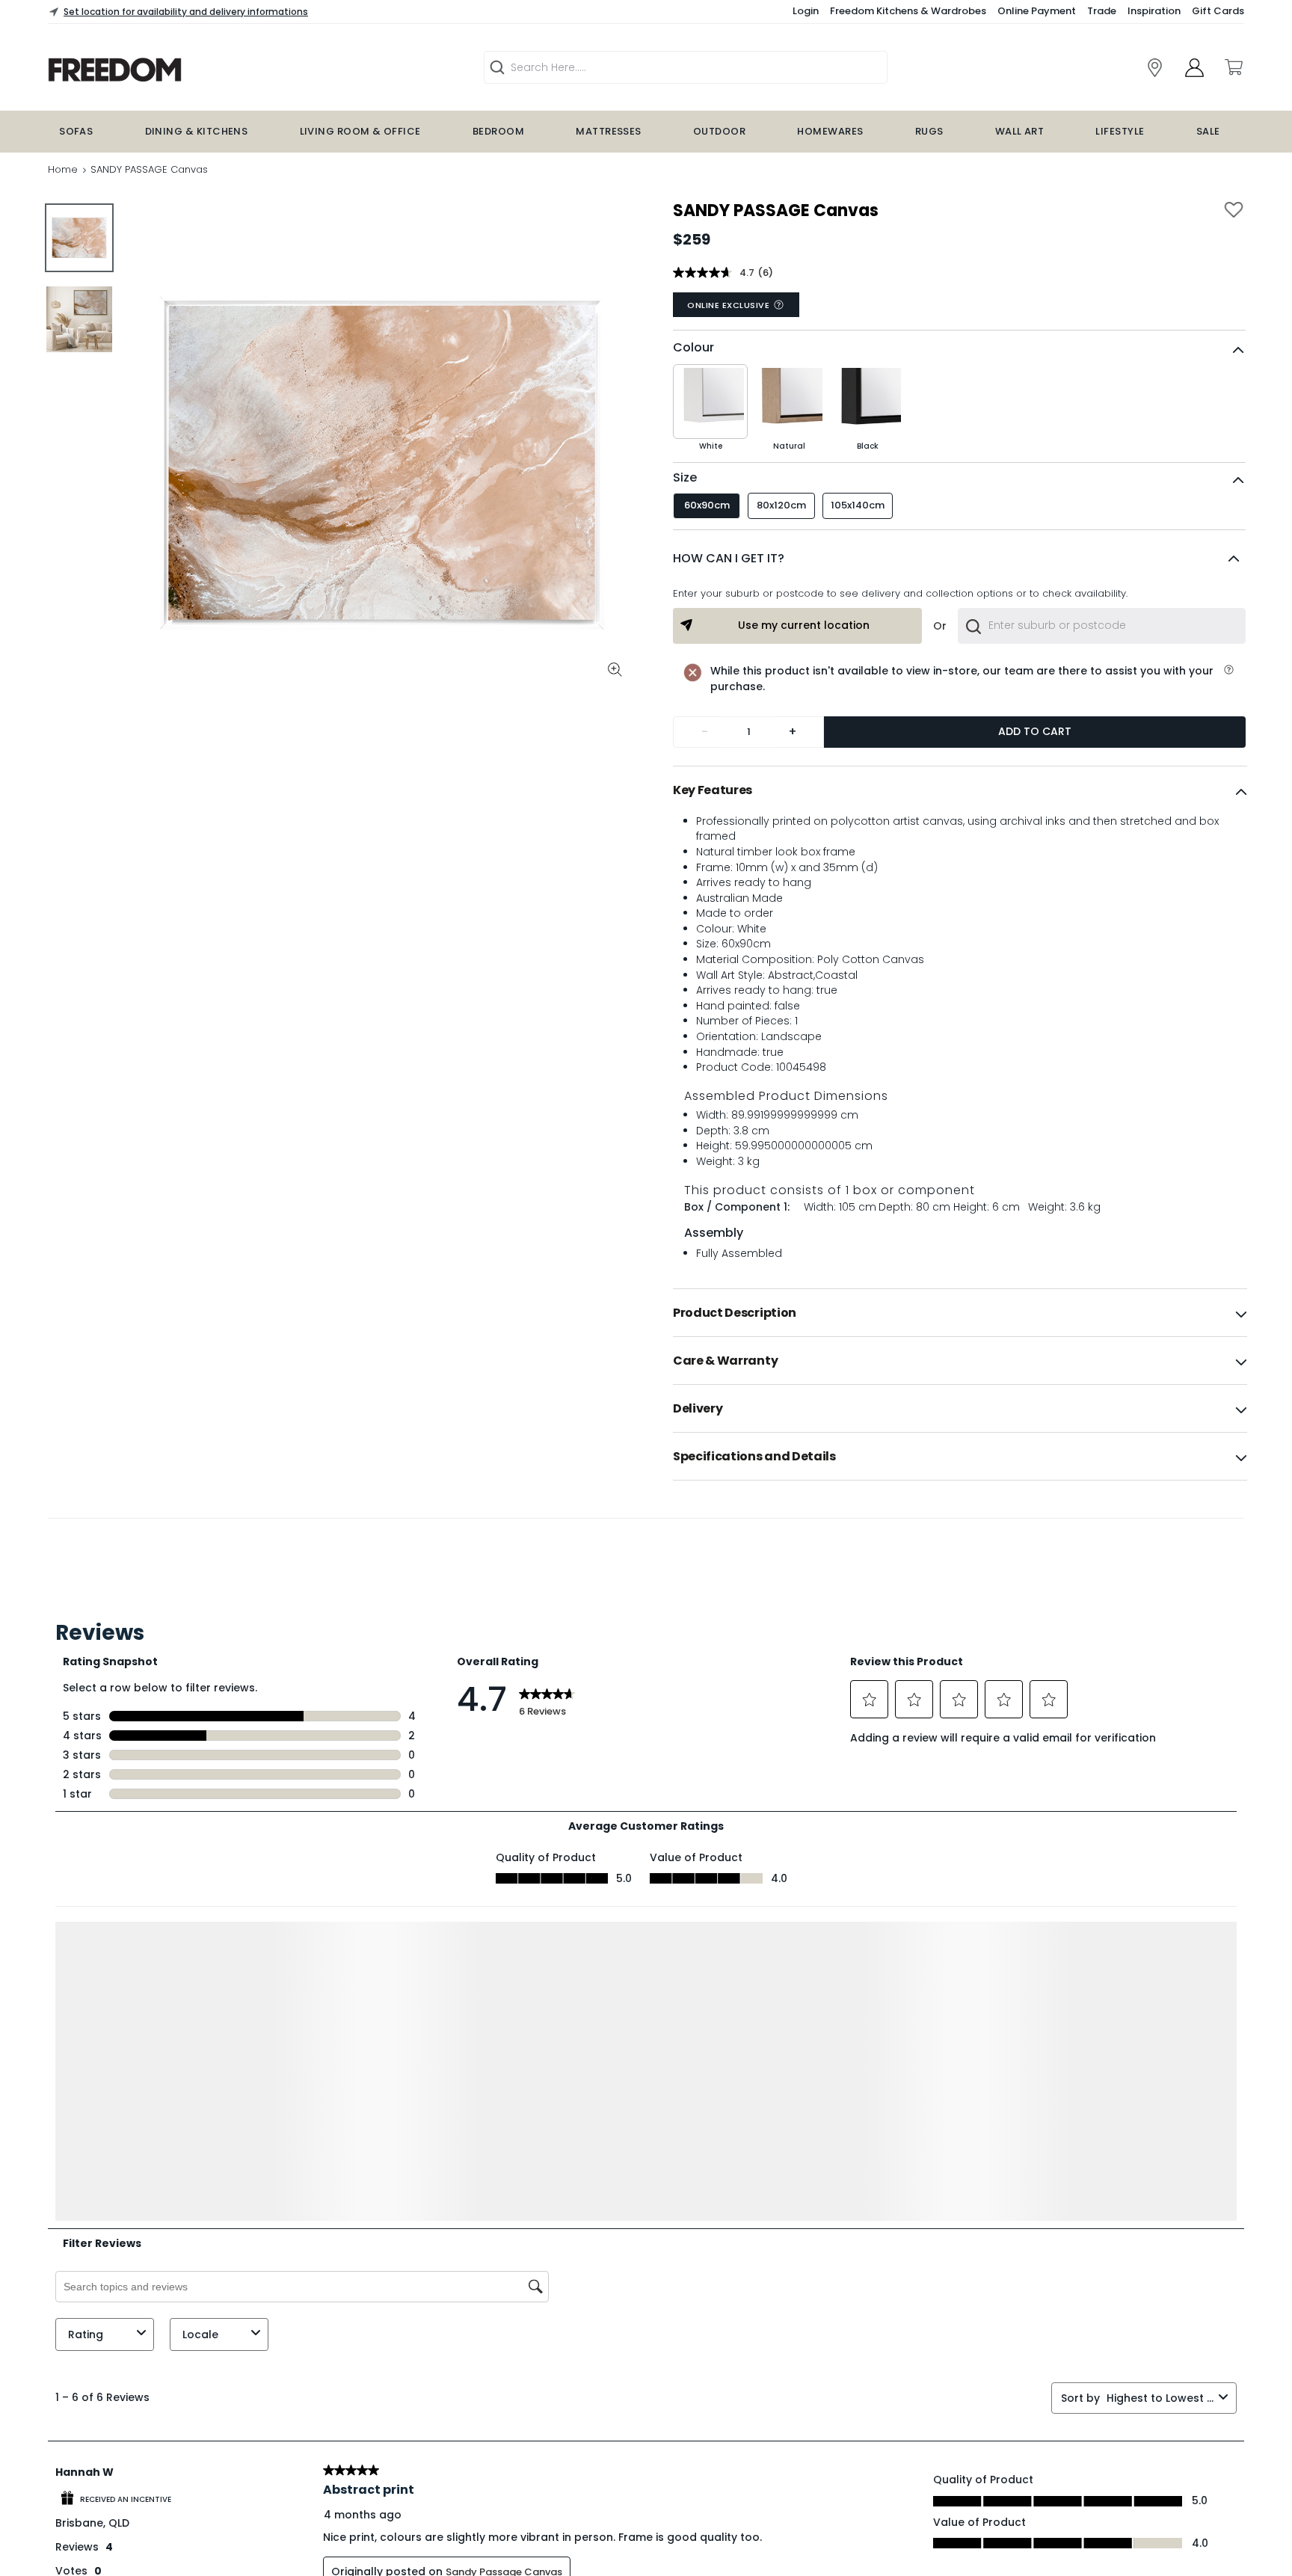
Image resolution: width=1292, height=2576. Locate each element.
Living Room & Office (360, 131)
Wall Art (1020, 131)
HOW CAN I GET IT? (729, 558)
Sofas (76, 131)
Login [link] (806, 11)
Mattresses (609, 131)
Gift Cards (1218, 11)
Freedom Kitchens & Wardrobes (908, 11)
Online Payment (1037, 11)
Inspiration (1154, 11)
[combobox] (1102, 626)
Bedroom (498, 131)
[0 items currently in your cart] (1233, 67)
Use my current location (804, 625)
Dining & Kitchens (197, 131)
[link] (209, 70)
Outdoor (719, 131)
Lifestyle (1120, 131)
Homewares (830, 131)
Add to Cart (1035, 731)
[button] (959, 559)
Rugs (929, 131)
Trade (1102, 11)
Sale (1208, 131)
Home (63, 169)
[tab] (960, 790)
